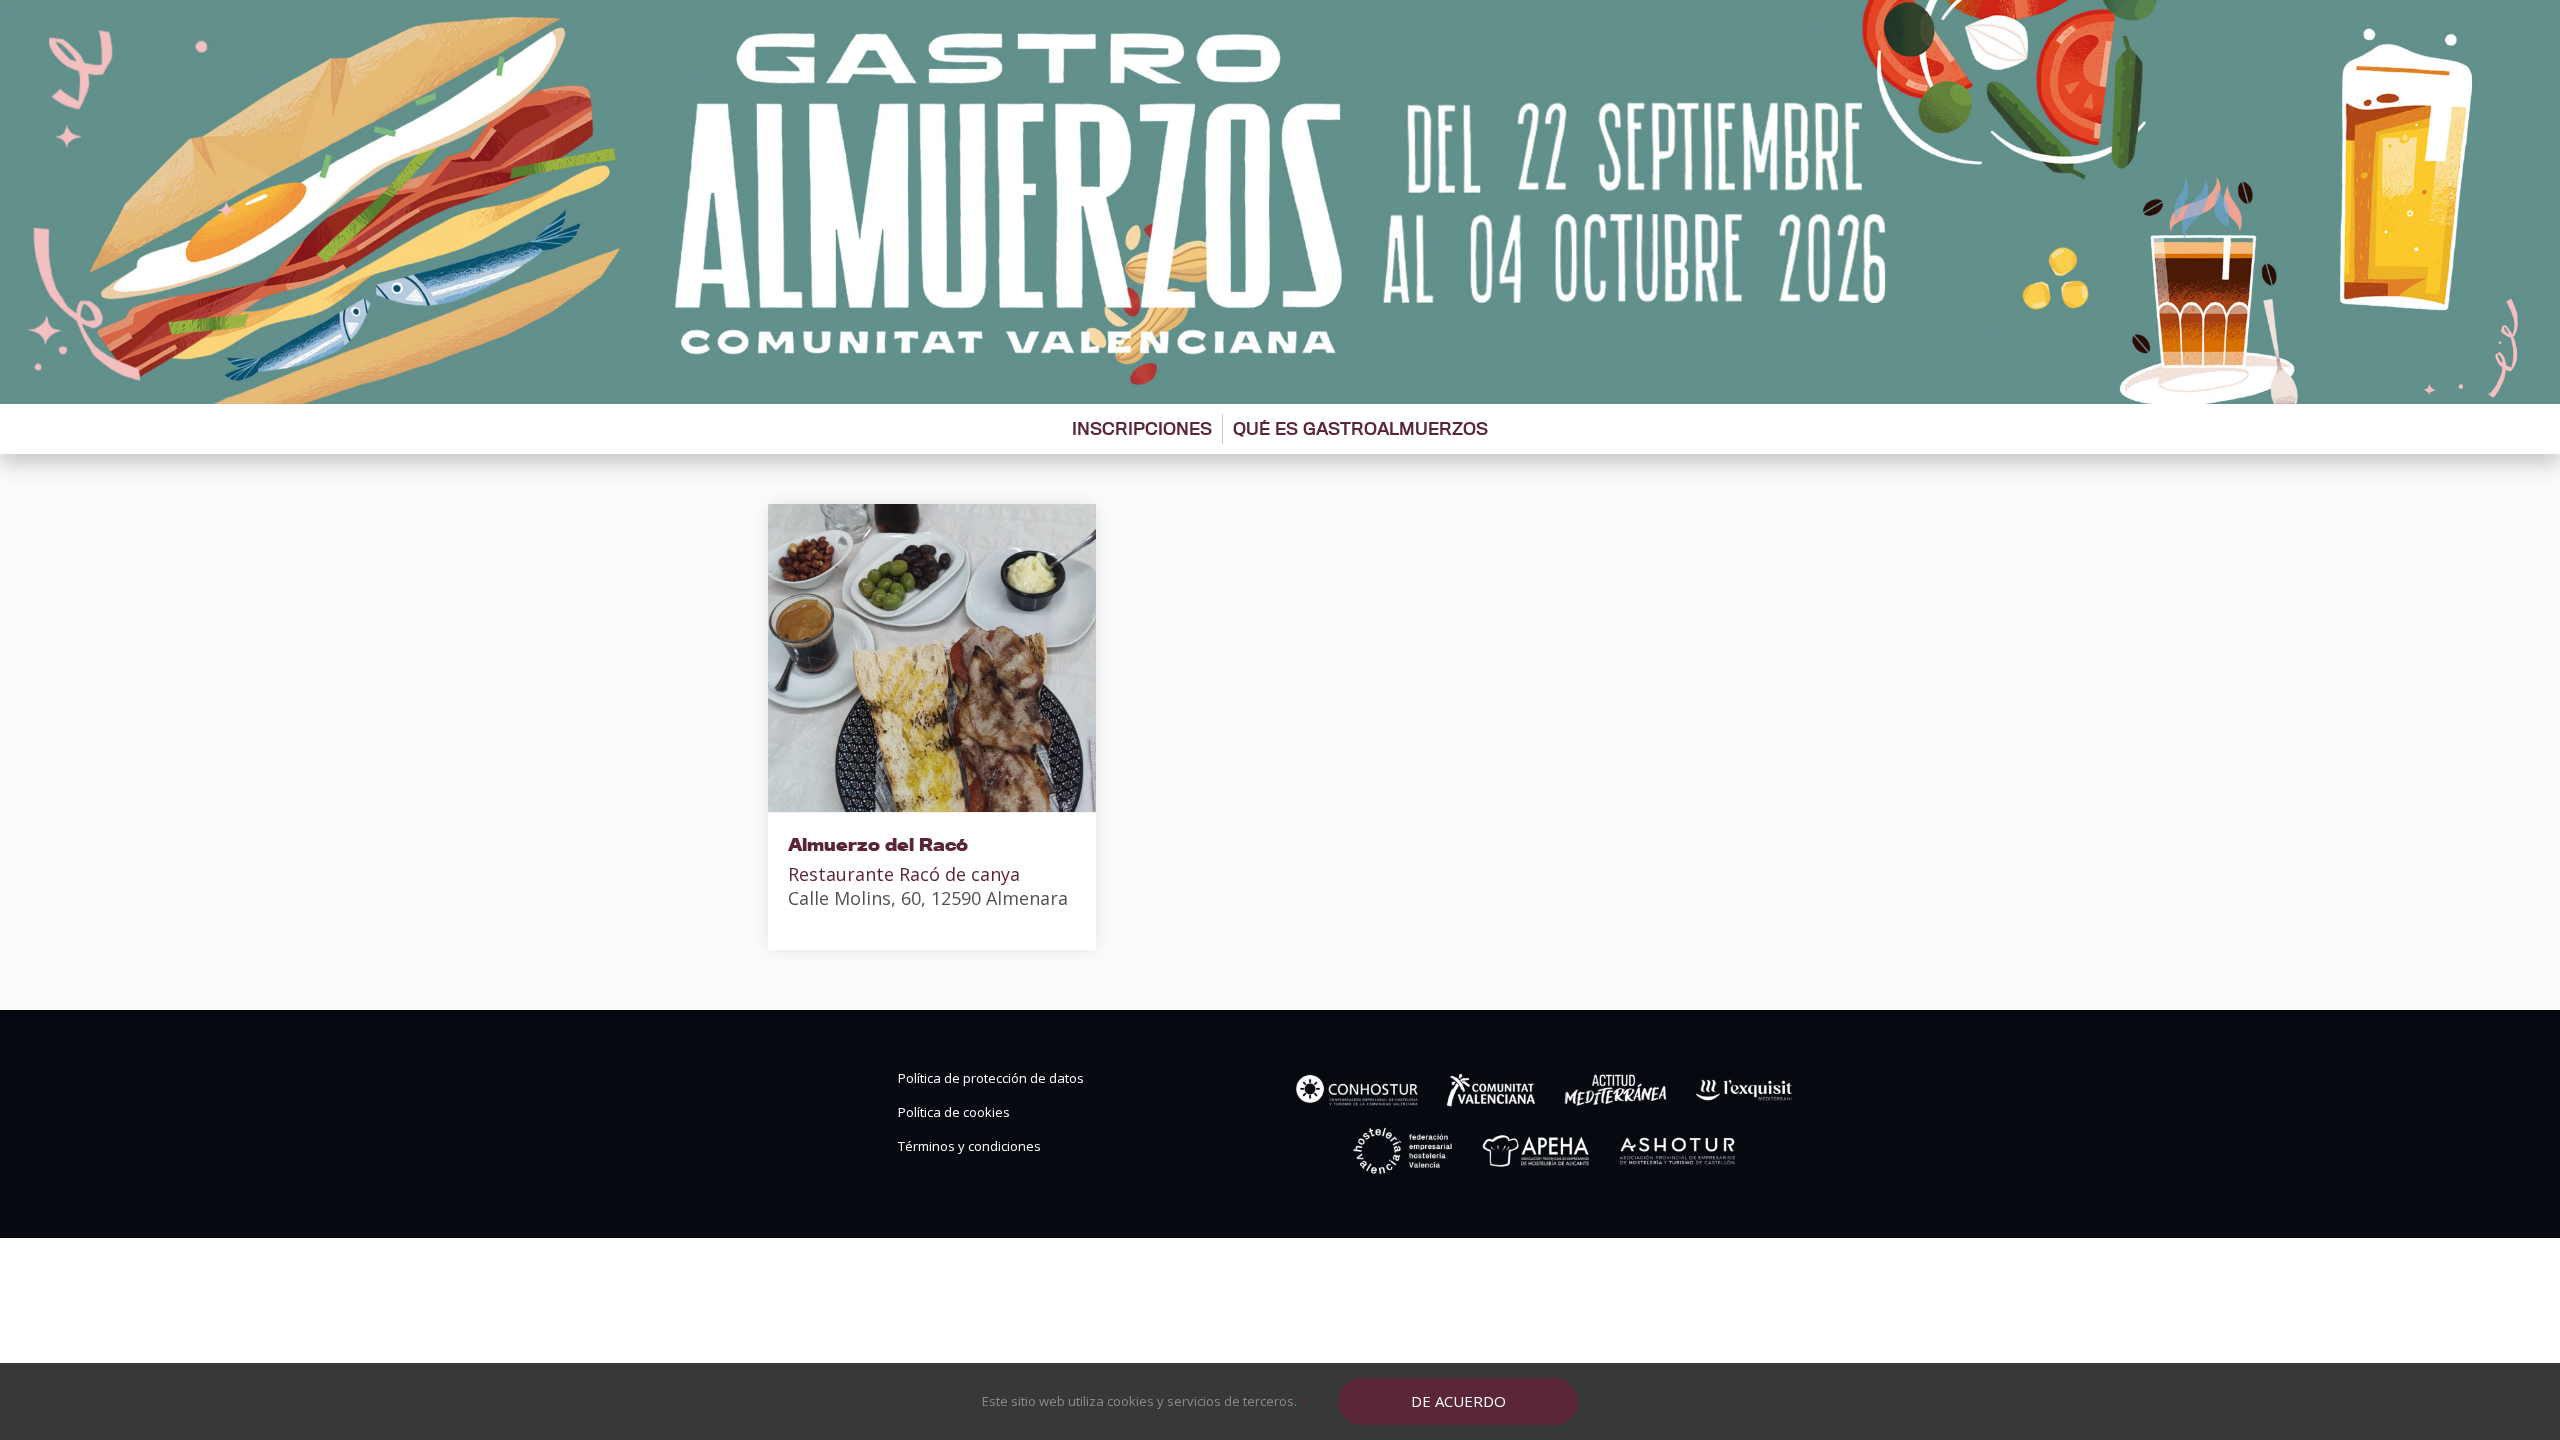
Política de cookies (954, 1112)
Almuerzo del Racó (878, 844)
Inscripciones (1142, 428)
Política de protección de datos (991, 1078)
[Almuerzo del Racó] (932, 658)
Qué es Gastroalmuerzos (1360, 428)
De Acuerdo (1458, 1401)
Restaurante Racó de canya (904, 874)
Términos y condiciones (969, 1146)
